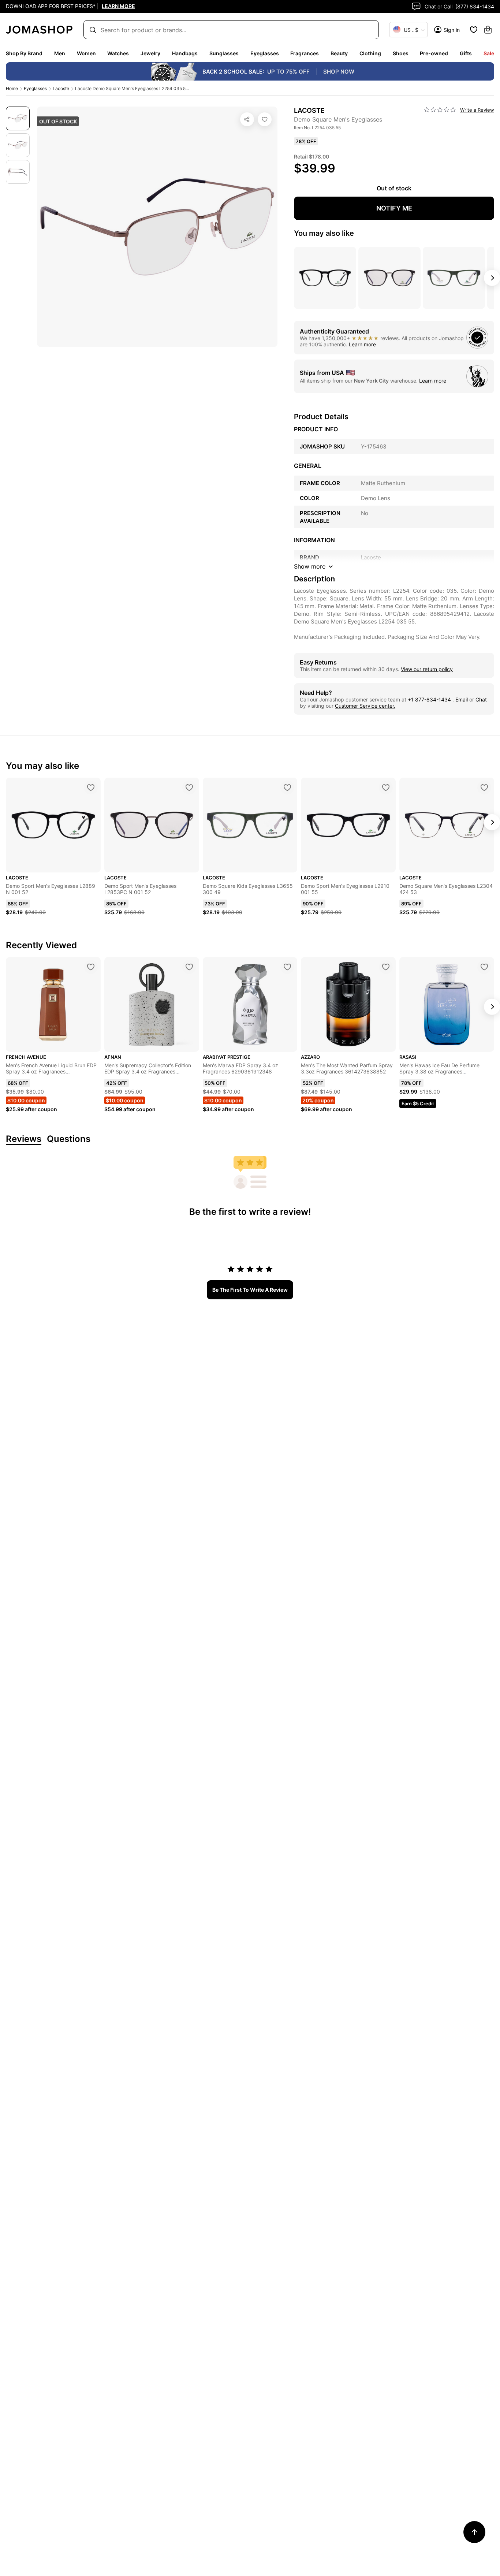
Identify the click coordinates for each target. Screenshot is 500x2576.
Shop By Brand (24, 53)
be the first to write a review (250, 1290)
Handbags (185, 53)
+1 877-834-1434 (430, 699)
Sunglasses (224, 53)
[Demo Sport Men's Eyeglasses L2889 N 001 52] (91, 788)
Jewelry (150, 53)
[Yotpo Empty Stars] (440, 110)
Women (86, 53)
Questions (69, 1139)
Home (12, 88)
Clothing (370, 53)
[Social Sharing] (247, 119)
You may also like (324, 233)
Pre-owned (434, 53)
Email (462, 699)
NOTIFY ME (394, 208)
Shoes (401, 53)
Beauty (339, 53)
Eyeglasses (265, 53)
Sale (489, 53)
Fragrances (305, 53)
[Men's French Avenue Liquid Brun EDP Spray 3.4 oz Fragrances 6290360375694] (91, 967)
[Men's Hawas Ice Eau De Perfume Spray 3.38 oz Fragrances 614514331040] (484, 967)
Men (60, 53)
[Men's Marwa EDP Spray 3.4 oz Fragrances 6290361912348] (287, 967)
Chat (481, 699)
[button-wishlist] (474, 30)
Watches (118, 53)
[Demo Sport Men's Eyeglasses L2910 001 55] (386, 788)
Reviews (24, 1139)
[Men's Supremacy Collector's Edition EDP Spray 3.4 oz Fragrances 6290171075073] (189, 967)
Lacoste (61, 88)
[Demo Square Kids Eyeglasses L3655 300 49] (287, 788)
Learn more (362, 344)
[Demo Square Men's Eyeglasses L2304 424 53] (484, 788)
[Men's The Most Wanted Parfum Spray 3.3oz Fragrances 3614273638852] (386, 967)
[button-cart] (488, 30)
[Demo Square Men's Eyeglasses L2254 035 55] (265, 119)
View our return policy (427, 669)
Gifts (466, 53)
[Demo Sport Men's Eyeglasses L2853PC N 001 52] (189, 788)
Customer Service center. (365, 706)
